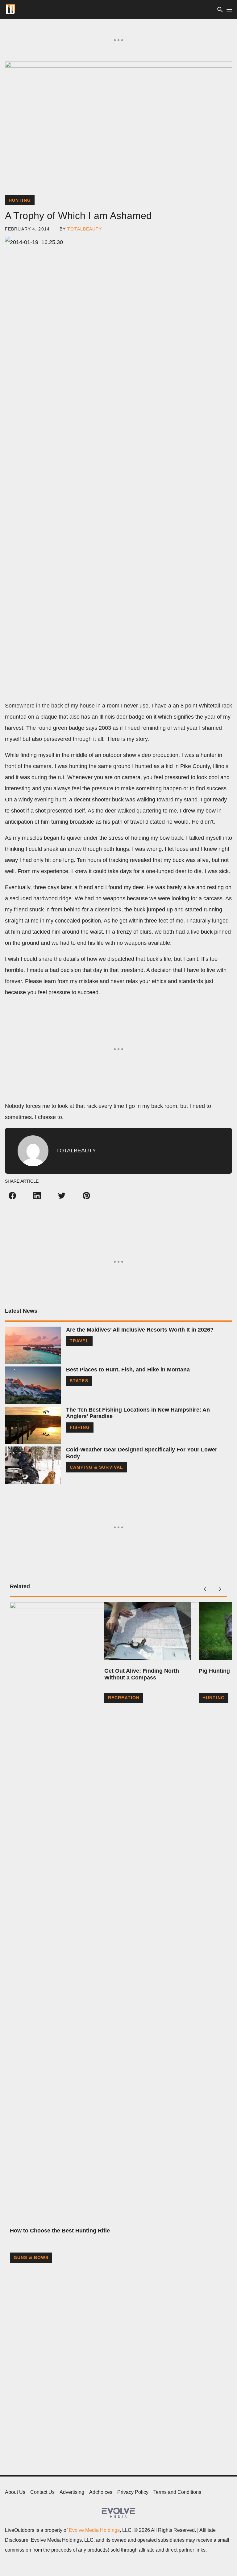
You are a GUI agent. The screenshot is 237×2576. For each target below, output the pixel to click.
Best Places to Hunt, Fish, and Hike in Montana (128, 1370)
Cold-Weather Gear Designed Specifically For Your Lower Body (142, 1453)
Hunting (20, 200)
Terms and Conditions (177, 2492)
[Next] (220, 1589)
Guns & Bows (31, 2257)
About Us (15, 2492)
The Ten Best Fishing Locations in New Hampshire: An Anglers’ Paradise (138, 1413)
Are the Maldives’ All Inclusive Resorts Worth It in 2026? (140, 1330)
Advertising (72, 2492)
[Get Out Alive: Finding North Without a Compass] (148, 1631)
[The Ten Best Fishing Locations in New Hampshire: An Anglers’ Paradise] (33, 1425)
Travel (79, 1341)
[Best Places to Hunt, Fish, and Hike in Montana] (33, 1385)
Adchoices (101, 2492)
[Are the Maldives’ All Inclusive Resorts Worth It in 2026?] (33, 1345)
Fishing (80, 1427)
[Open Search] (220, 9)
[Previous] (205, 1589)
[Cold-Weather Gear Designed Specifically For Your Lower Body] (33, 1465)
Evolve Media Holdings (94, 2530)
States (79, 1381)
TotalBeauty (85, 229)
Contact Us (42, 2492)
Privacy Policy (133, 2492)
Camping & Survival (96, 1467)
